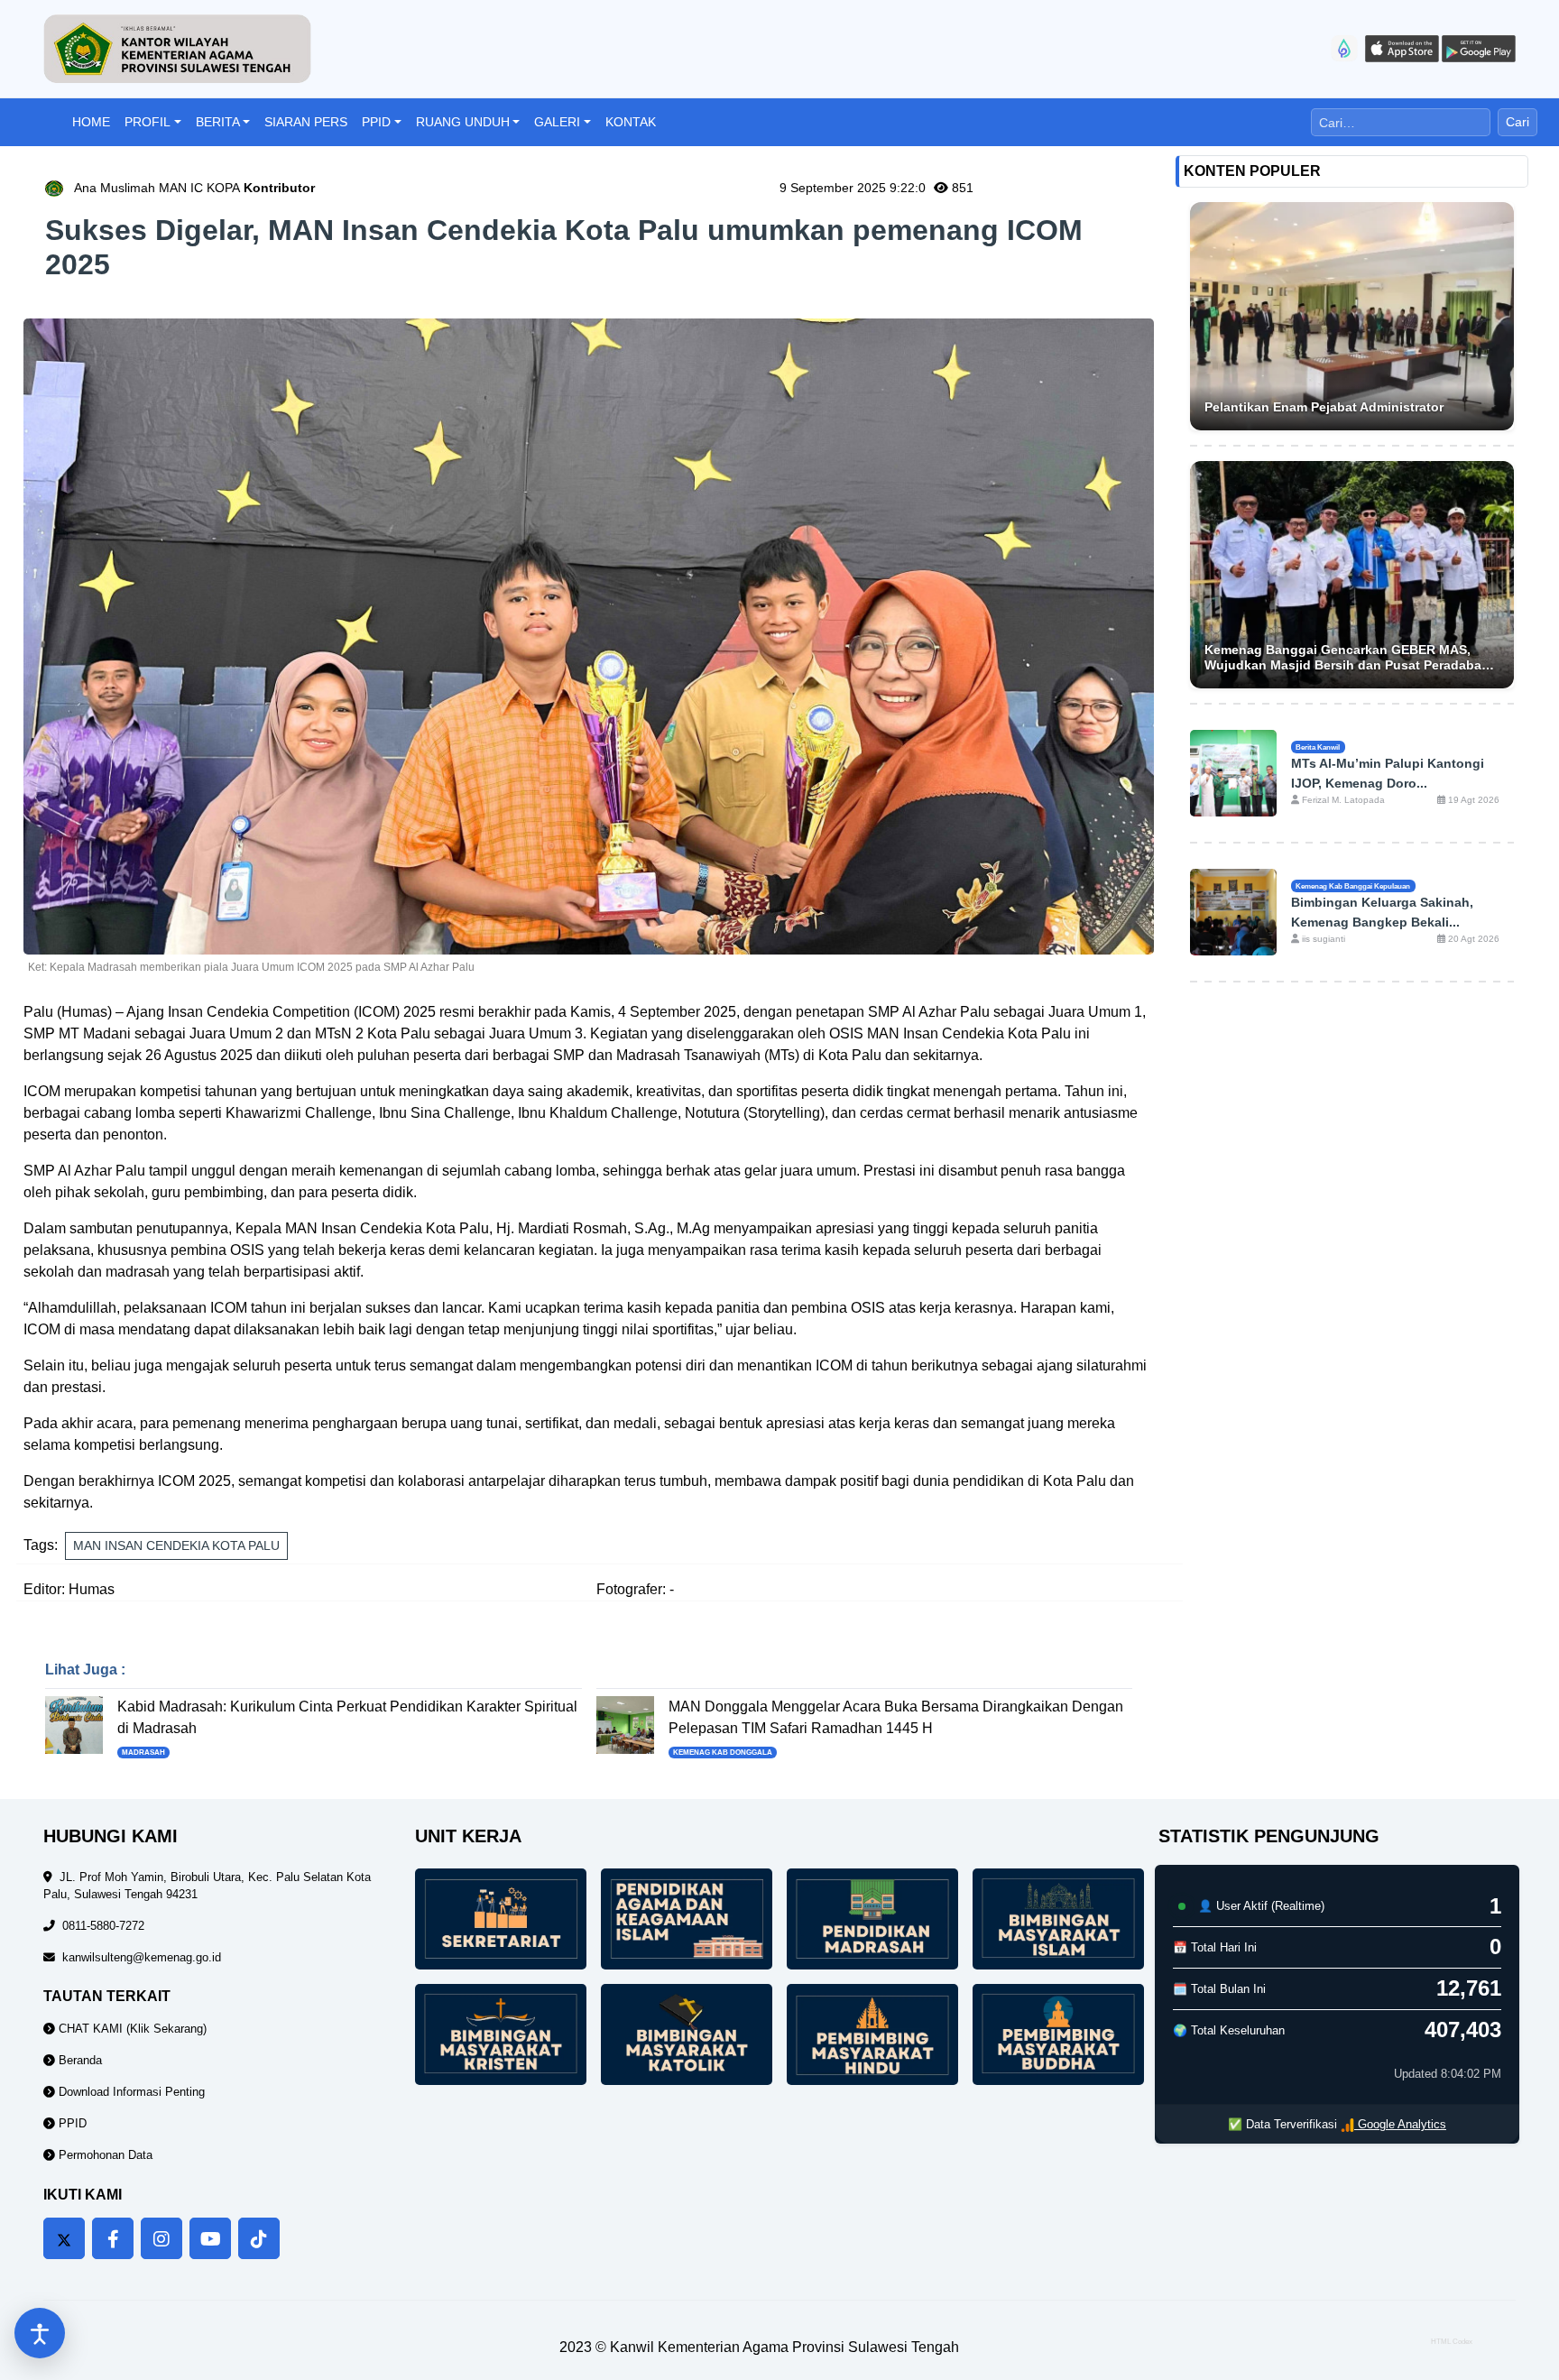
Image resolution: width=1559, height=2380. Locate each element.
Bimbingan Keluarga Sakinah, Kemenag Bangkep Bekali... (1382, 912)
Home (91, 122)
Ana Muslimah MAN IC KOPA (194, 188)
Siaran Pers (306, 122)
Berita (218, 122)
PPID (376, 122)
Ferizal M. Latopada (1342, 800)
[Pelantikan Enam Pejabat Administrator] (1352, 316)
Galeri (557, 122)
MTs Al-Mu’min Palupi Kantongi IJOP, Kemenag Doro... (1388, 773)
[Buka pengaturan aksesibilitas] (40, 2333)
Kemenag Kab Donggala (723, 1753)
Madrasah (143, 1753)
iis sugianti (1322, 939)
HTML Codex (1452, 2342)
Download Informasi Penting (130, 2092)
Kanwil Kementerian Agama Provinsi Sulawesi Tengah (784, 2347)
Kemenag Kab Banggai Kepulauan (1353, 886)
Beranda (78, 2060)
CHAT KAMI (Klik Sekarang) (131, 2029)
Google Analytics (1400, 2124)
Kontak (631, 122)
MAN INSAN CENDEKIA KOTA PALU (176, 1545)
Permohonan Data (104, 2155)
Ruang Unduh (463, 122)
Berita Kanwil (1318, 747)
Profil (148, 122)
